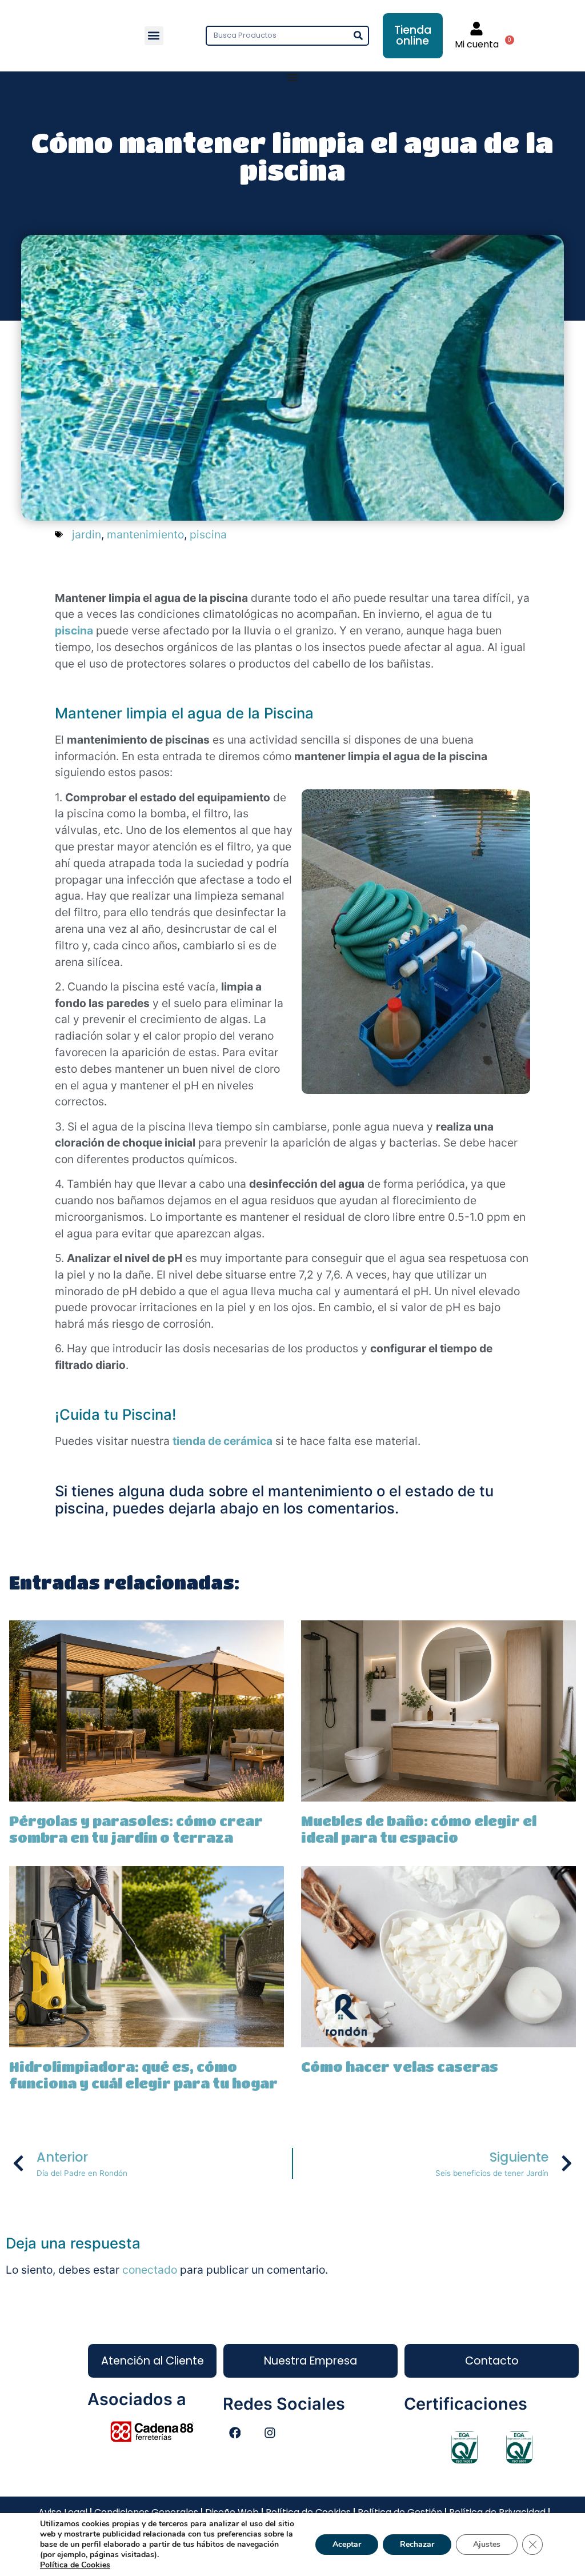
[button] (154, 36)
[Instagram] (270, 2433)
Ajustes (487, 2544)
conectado (150, 2270)
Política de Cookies (75, 2565)
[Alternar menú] (292, 77)
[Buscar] (358, 36)
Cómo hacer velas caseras (400, 2066)
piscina (208, 534)
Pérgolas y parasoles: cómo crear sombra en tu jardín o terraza (136, 1829)
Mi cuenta (477, 44)
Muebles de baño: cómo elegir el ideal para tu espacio (419, 1829)
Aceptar (347, 2544)
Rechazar (417, 2544)
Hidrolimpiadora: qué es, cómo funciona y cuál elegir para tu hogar (143, 2075)
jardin (87, 534)
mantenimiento (145, 534)
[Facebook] (235, 2433)
